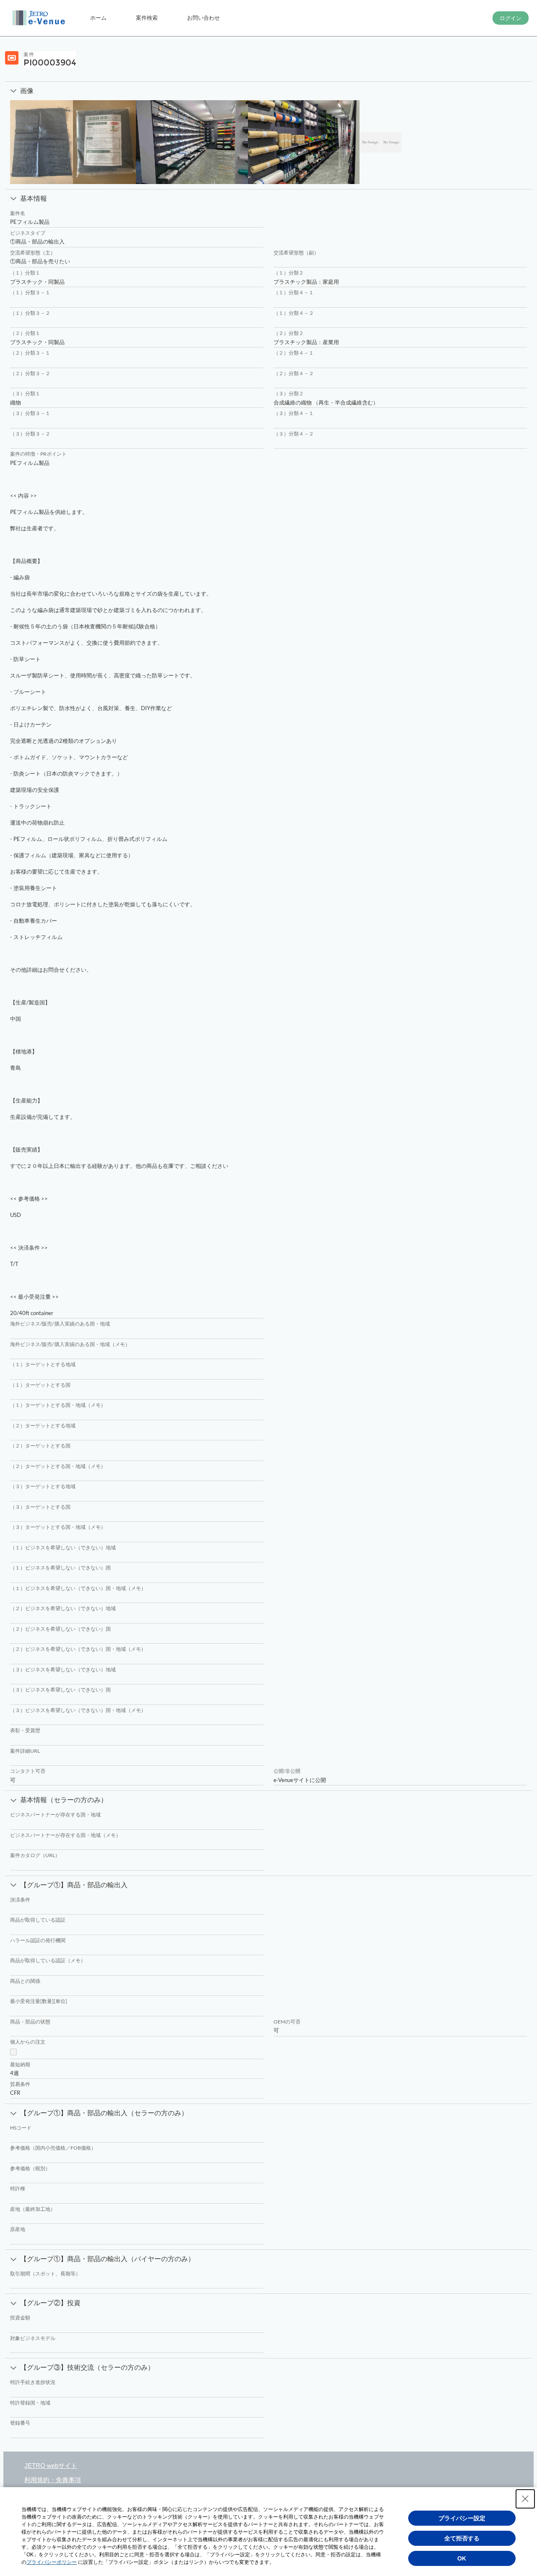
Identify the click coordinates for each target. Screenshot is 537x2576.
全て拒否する (462, 2538)
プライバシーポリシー (52, 2562)
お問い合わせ (203, 18)
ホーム (98, 18)
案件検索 (147, 18)
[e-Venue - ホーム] (40, 18)
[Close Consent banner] (525, 2499)
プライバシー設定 (462, 2518)
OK (462, 2558)
